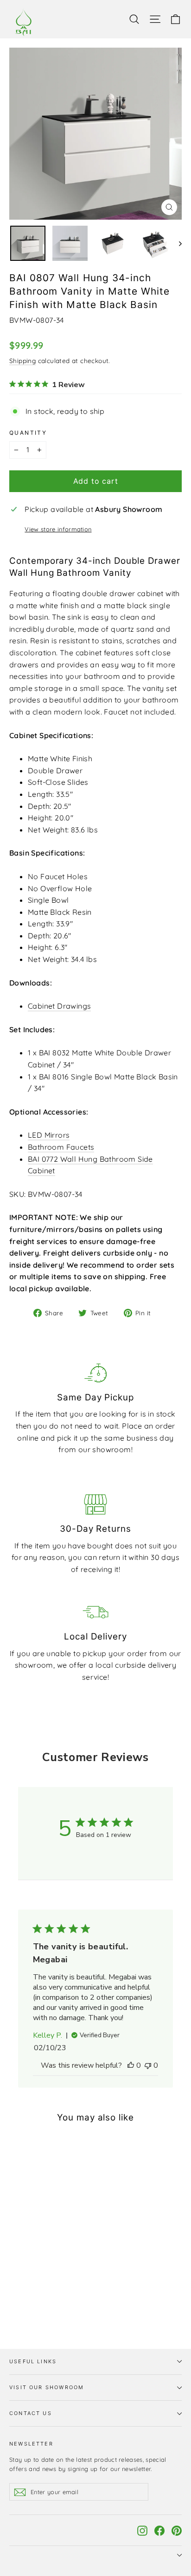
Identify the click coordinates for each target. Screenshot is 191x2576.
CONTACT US (31, 2413)
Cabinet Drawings (59, 1006)
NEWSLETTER (31, 2444)
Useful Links (33, 2361)
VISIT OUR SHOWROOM (47, 2387)
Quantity (28, 433)
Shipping (22, 361)
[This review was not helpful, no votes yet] (148, 2065)
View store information (58, 529)
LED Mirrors (49, 1135)
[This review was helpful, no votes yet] (131, 2065)
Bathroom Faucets (61, 1147)
